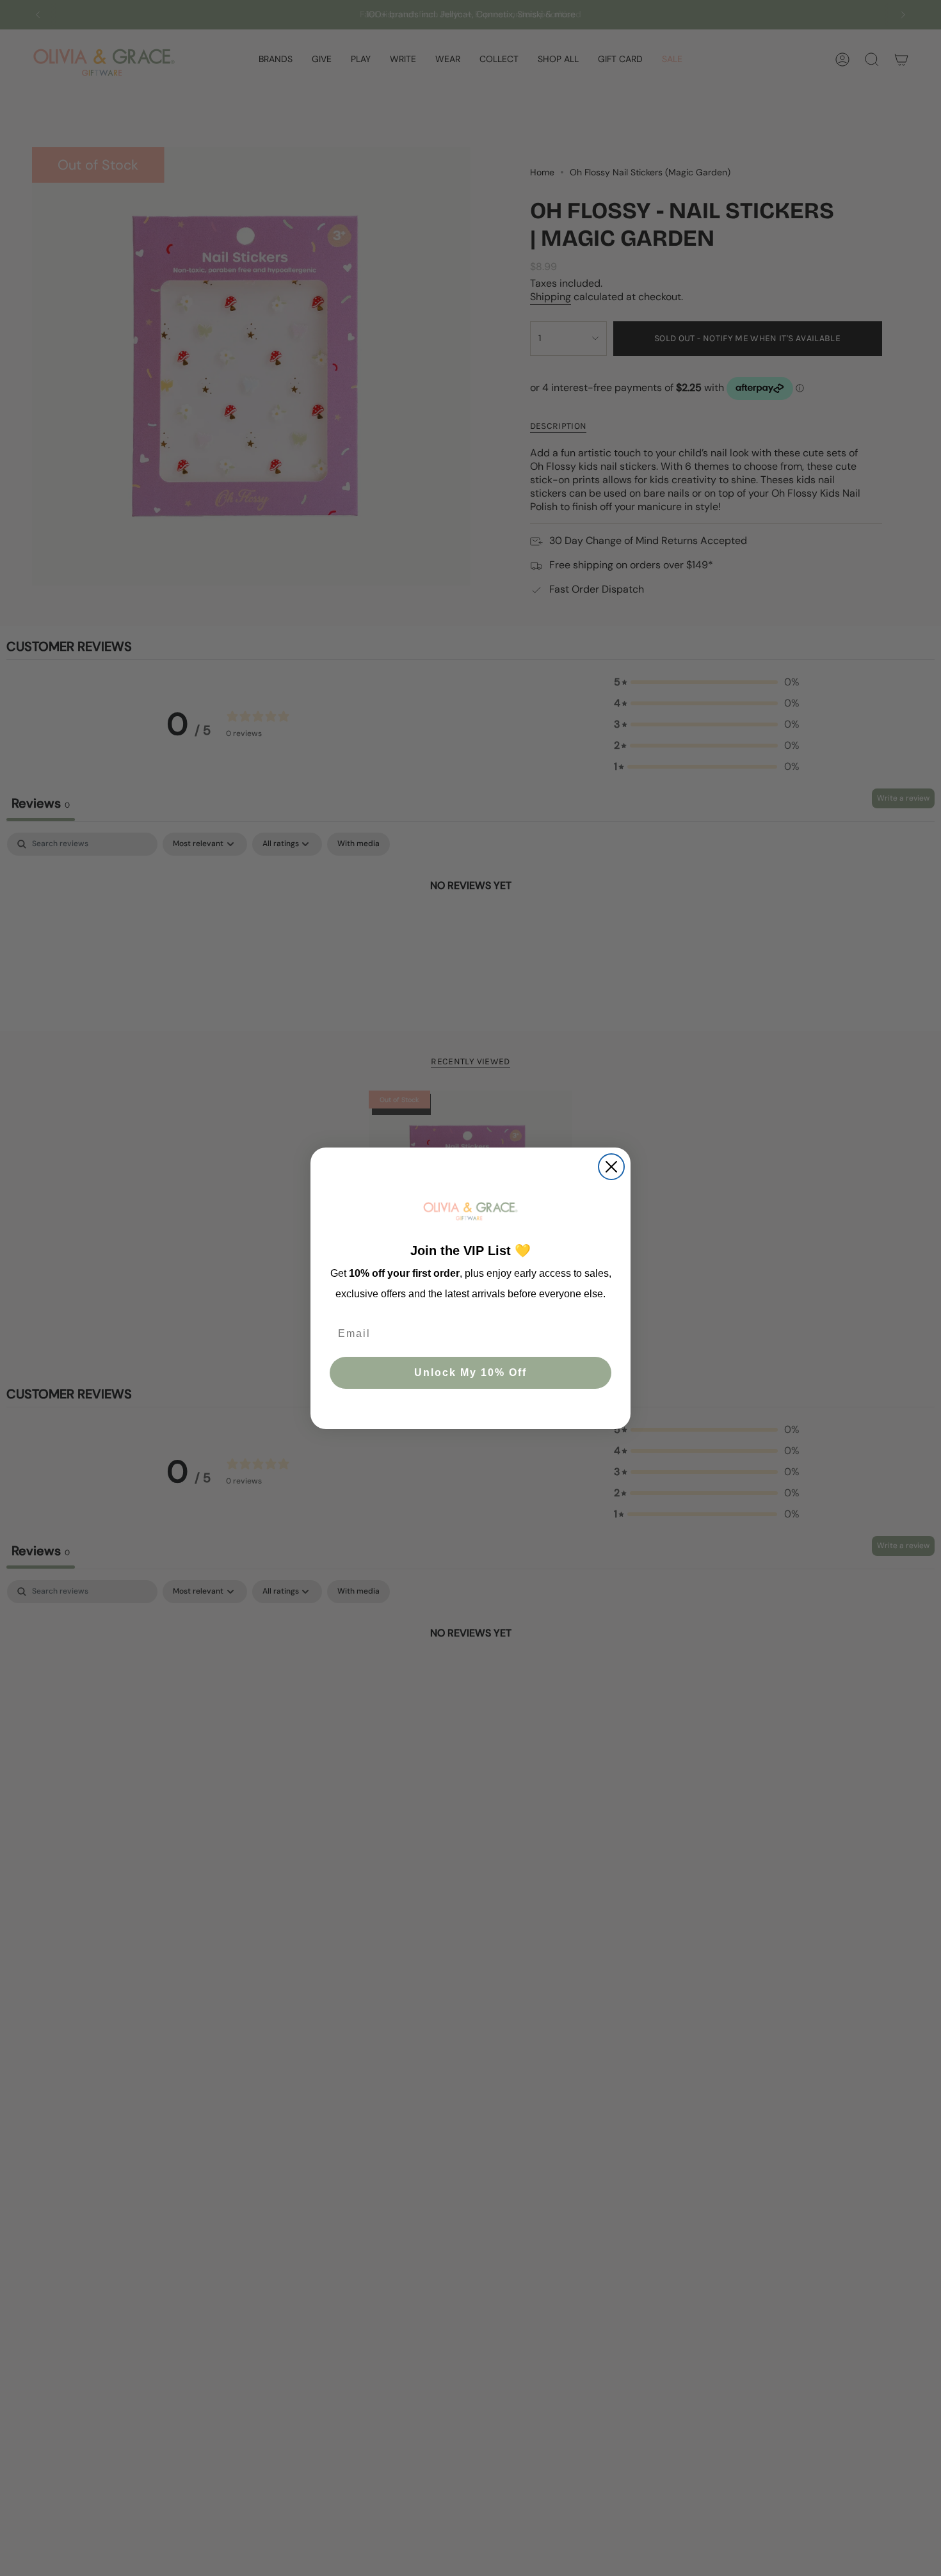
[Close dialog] (611, 1167)
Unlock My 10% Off (470, 1372)
